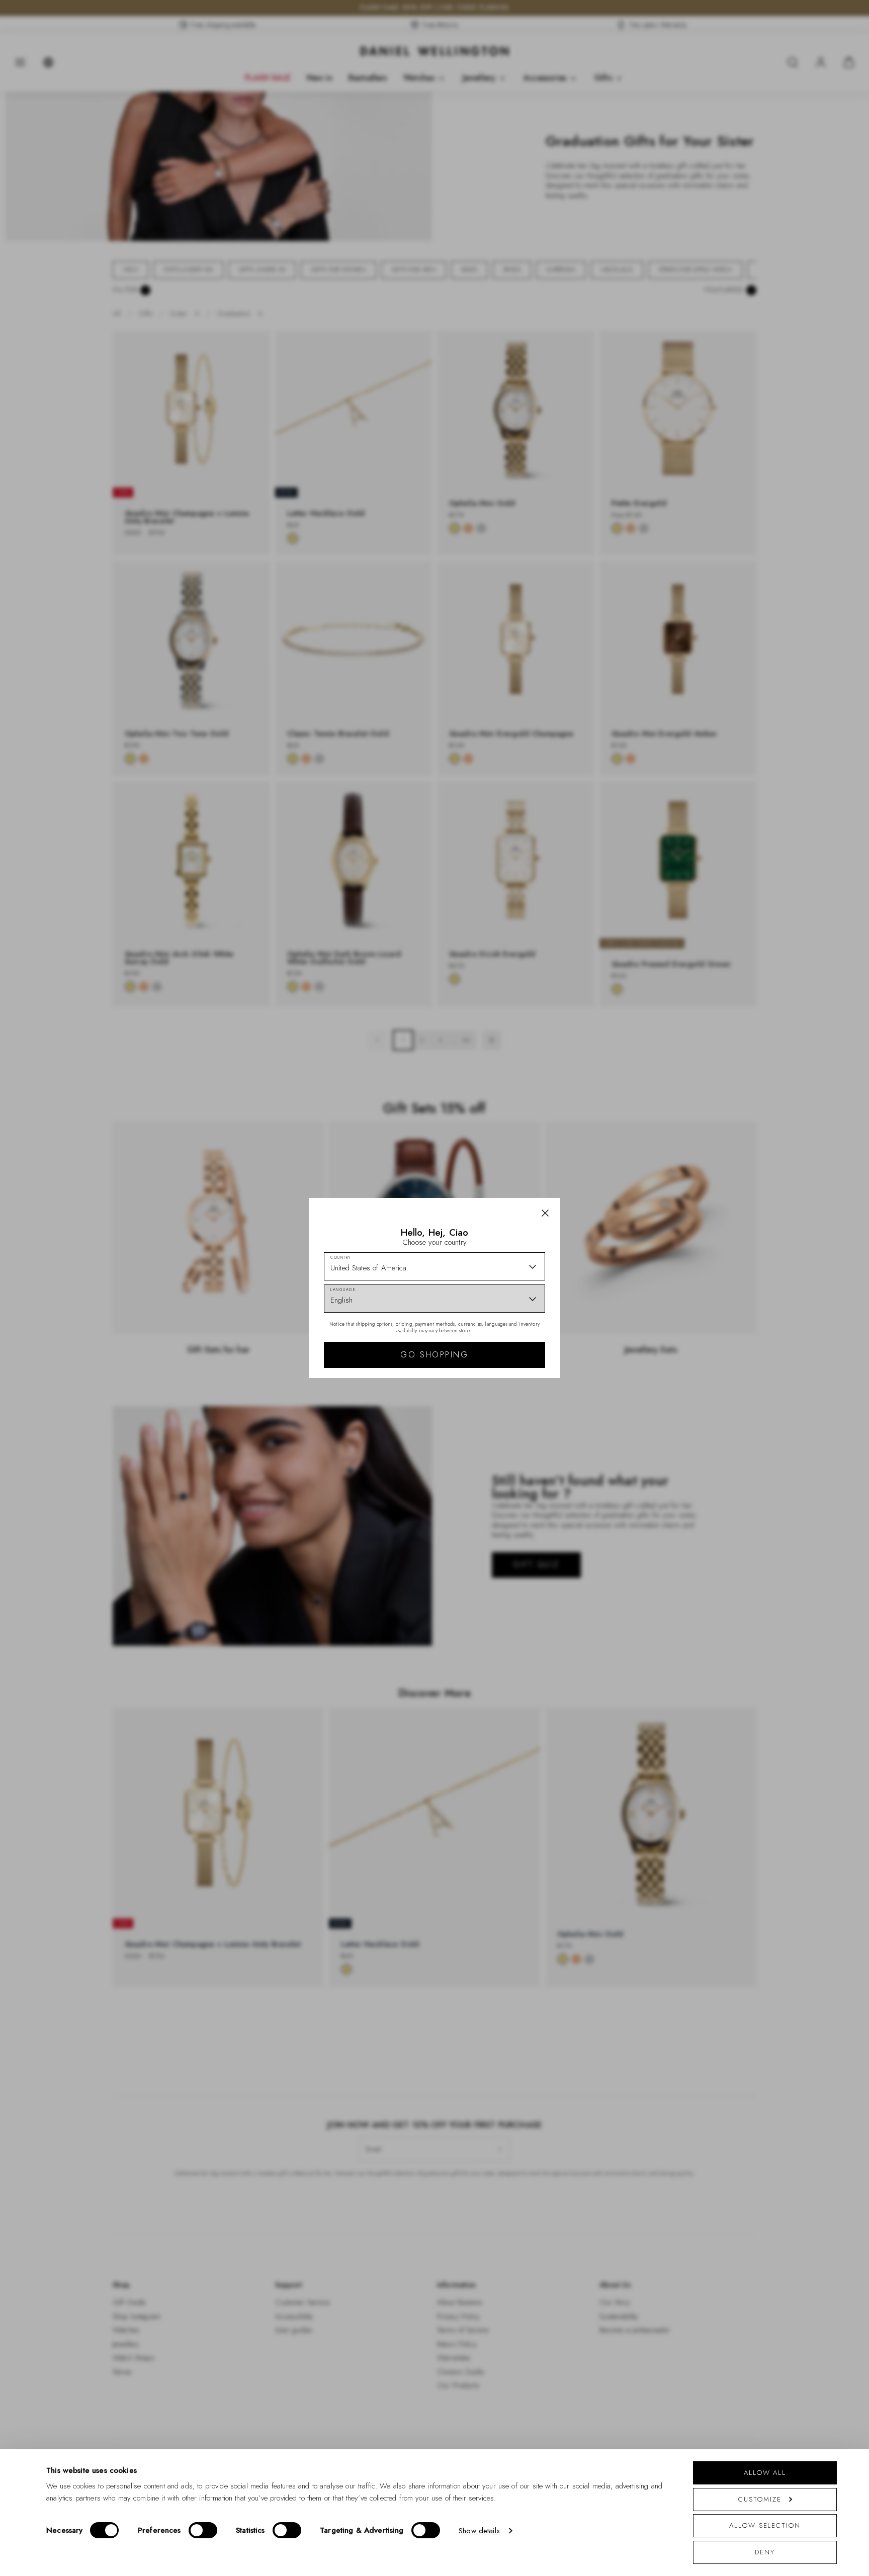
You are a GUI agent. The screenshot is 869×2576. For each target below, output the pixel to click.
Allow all (765, 2473)
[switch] (203, 2530)
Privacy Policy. (533, 1419)
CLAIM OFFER (506, 1343)
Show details (479, 2531)
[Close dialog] (609, 1148)
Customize (760, 2499)
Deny (765, 2552)
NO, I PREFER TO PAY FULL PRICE (506, 1376)
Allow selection (765, 2525)
